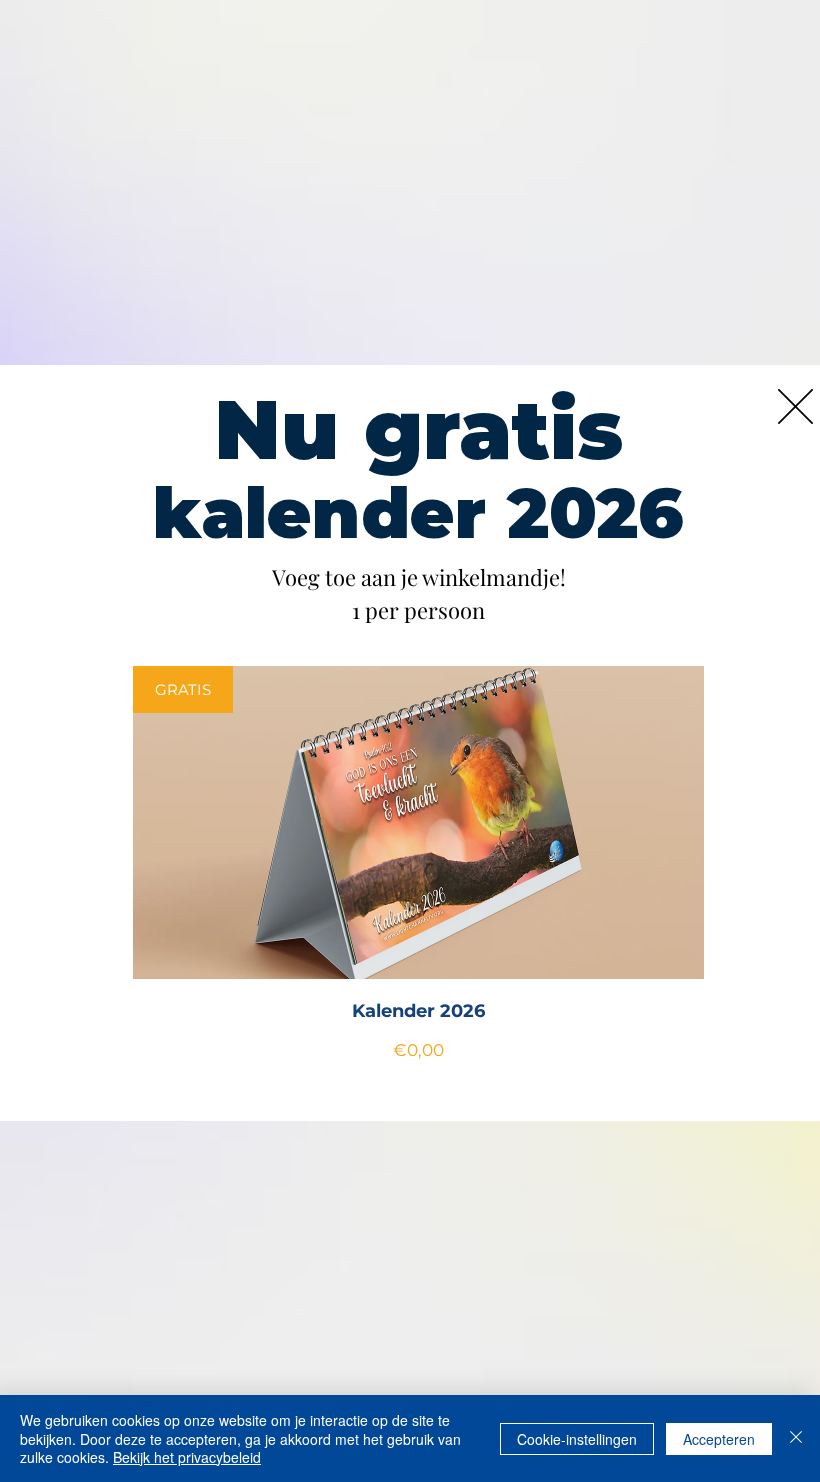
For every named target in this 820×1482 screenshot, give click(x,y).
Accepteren (719, 1439)
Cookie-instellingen (577, 1439)
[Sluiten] (796, 1438)
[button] (795, 406)
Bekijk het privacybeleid (187, 1457)
